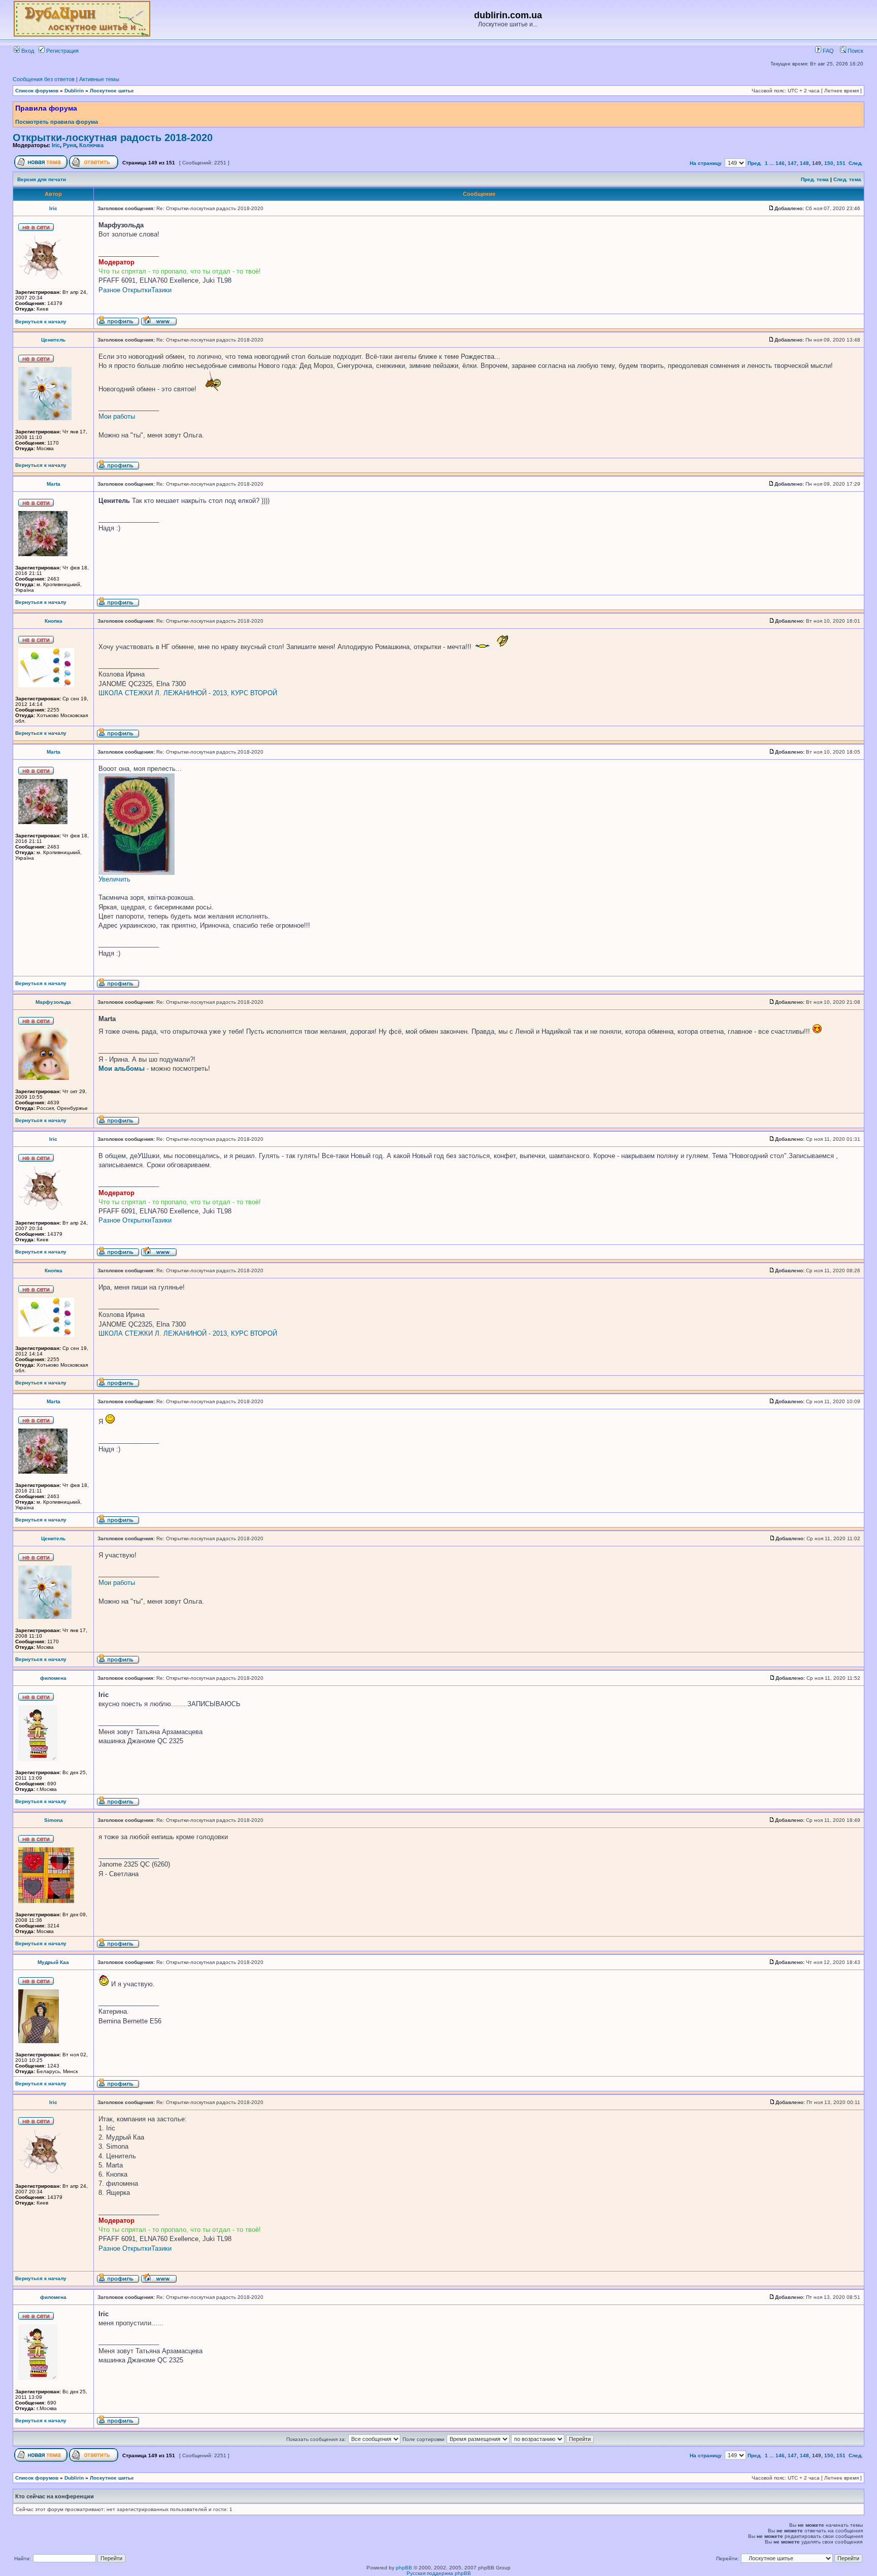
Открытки (137, 290)
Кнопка (54, 621)
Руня (70, 145)
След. (856, 163)
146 (780, 163)
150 (829, 163)
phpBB (404, 2568)
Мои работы (117, 416)
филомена (53, 1678)
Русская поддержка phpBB (439, 2573)
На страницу (706, 163)
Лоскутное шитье (112, 91)
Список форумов (37, 91)
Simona (54, 1820)
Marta (54, 484)
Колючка (91, 145)
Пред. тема (815, 179)
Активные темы (99, 79)
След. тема (847, 179)
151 (841, 163)
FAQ (828, 51)
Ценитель (53, 340)
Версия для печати (42, 179)
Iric (56, 145)
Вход (27, 51)
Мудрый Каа (53, 1962)
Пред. (755, 163)
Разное (109, 290)
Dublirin (74, 91)
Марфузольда (53, 1002)
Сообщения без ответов (44, 79)
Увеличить (114, 879)
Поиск (855, 51)
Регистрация (62, 51)
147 (792, 163)
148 (804, 163)
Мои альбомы (122, 1069)
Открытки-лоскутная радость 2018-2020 (113, 138)
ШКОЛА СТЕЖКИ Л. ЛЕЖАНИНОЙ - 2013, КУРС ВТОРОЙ (188, 693)
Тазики (161, 290)
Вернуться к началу (41, 321)
